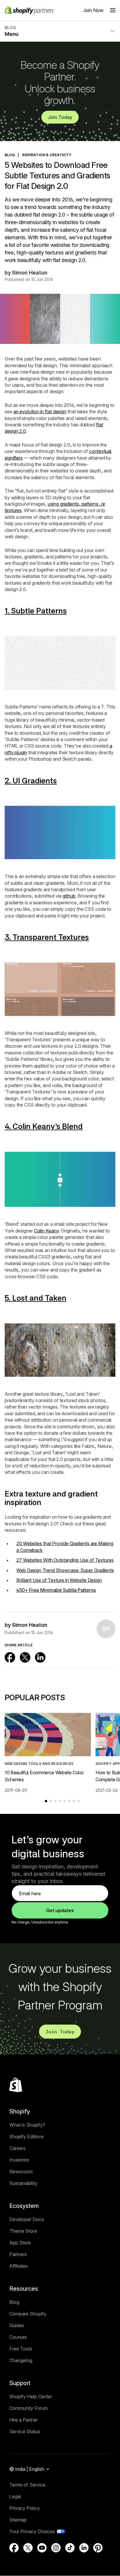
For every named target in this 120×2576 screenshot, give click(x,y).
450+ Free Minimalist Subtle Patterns (56, 1590)
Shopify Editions (27, 2137)
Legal (15, 2496)
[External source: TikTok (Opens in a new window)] (70, 2548)
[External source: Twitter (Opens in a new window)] (25, 1657)
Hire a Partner (24, 2420)
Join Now (93, 10)
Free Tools (21, 2349)
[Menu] (113, 10)
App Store (20, 2243)
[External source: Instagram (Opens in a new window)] (56, 2548)
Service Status (25, 2431)
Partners (18, 2254)
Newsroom (21, 2171)
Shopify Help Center (31, 2396)
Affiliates (18, 2266)
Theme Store (23, 2231)
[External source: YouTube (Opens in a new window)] (42, 2548)
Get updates (60, 1910)
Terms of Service (27, 2485)
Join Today (60, 117)
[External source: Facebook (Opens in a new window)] (10, 1657)
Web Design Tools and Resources (39, 1764)
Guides (17, 2325)
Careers (17, 2148)
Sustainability (23, 2183)
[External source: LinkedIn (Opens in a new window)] (40, 1657)
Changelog (21, 2360)
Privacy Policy (25, 2508)
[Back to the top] (16, 2085)
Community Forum (29, 2408)
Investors (19, 2160)
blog (10, 155)
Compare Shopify (28, 2314)
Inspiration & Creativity (47, 155)
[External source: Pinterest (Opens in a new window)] (98, 2548)
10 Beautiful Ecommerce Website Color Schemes (44, 1776)
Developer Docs (27, 2219)
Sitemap (18, 2520)
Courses (18, 2337)
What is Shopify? (27, 2125)
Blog (14, 2302)
